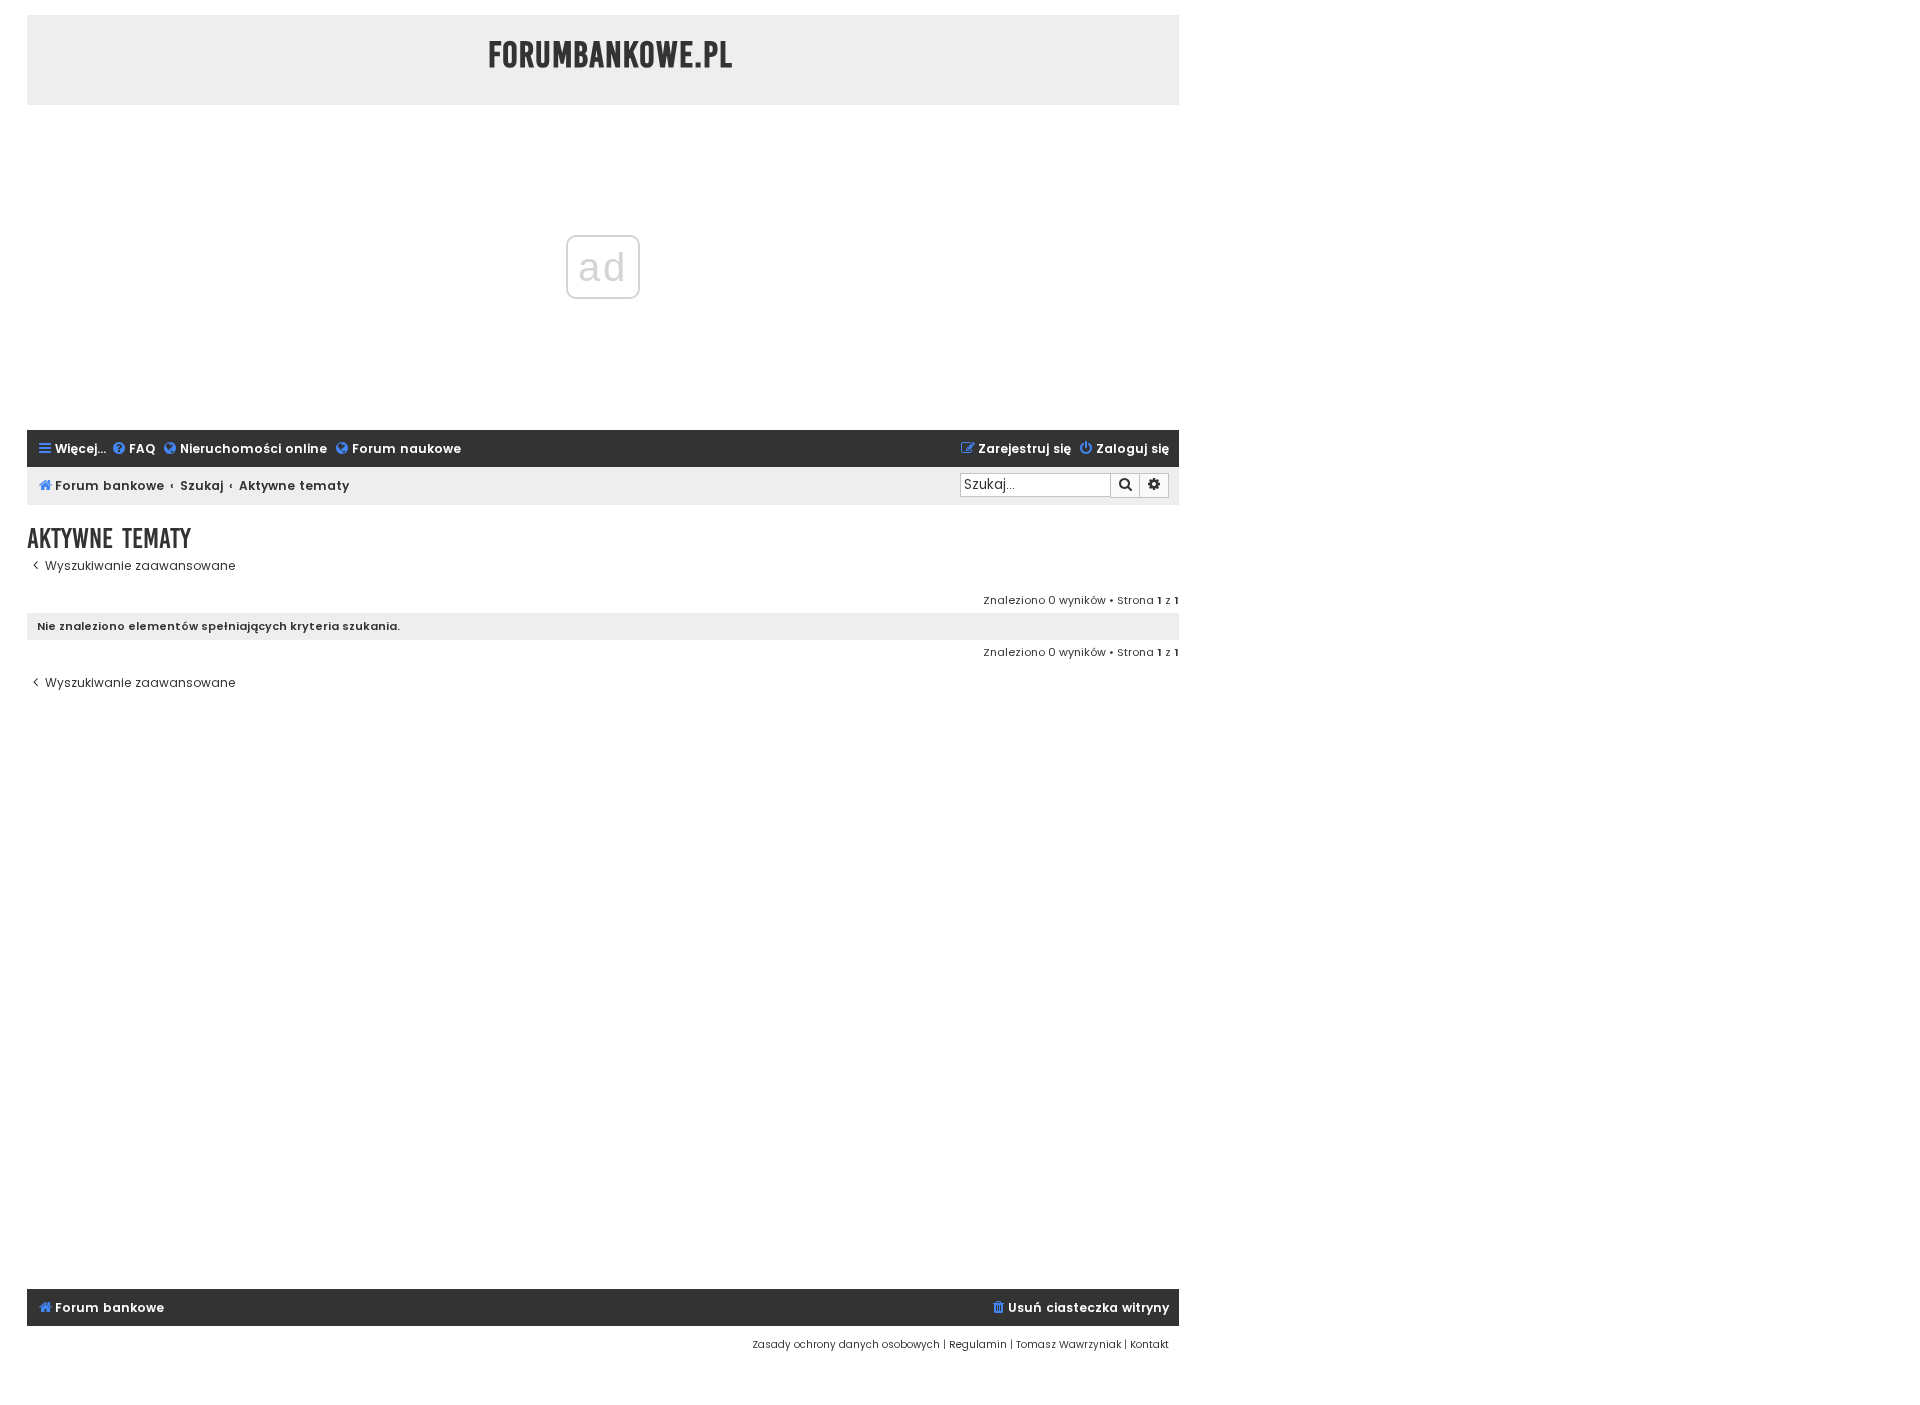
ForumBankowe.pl (610, 55)
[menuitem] (133, 449)
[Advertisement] (603, 991)
